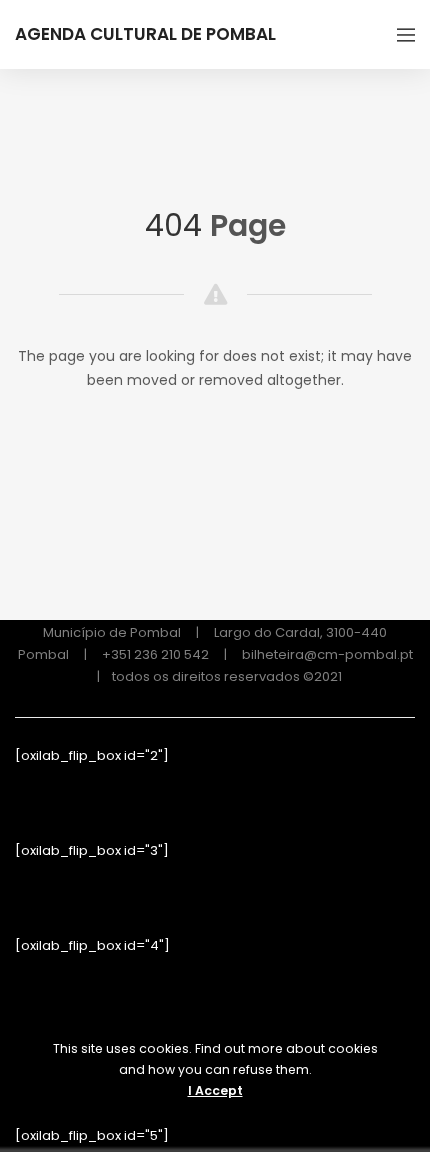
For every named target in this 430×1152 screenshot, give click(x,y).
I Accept (215, 1090)
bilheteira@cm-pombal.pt (327, 654)
